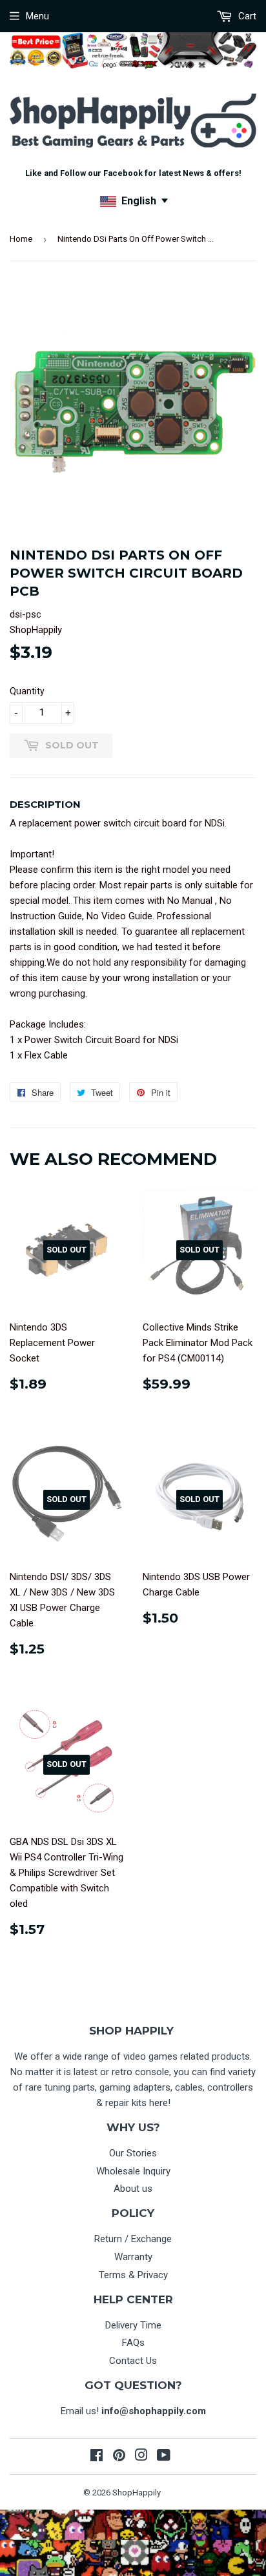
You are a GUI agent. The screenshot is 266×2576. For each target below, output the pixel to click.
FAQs (133, 2343)
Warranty (133, 2257)
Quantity (27, 691)
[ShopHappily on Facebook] (97, 2457)
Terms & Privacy (133, 2275)
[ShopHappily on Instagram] (141, 2457)
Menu (37, 16)
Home (21, 239)
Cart (246, 16)
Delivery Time (133, 2325)
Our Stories (133, 2153)
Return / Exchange (133, 2239)
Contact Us (133, 2361)
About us (133, 2189)
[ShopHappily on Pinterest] (119, 2457)
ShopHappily (137, 2493)
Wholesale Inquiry (133, 2171)
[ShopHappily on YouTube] (164, 2457)
